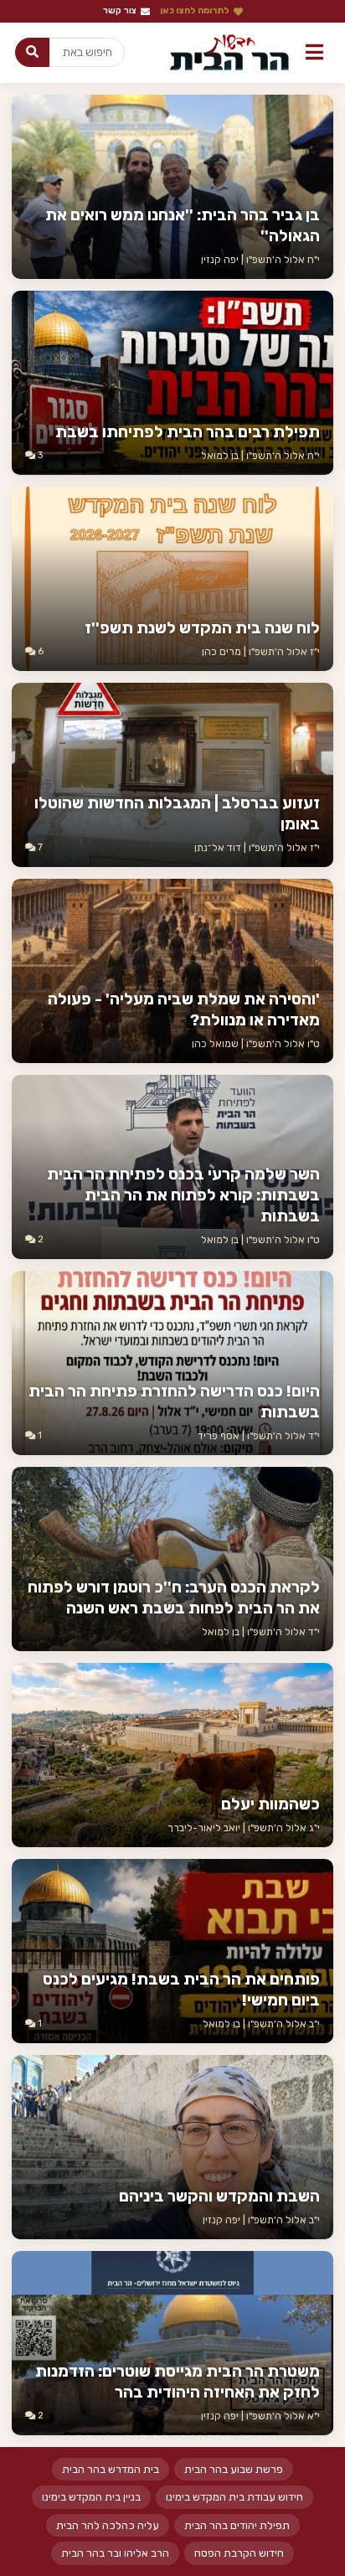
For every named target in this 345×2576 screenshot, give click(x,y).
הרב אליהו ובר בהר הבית (115, 2553)
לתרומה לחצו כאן (195, 10)
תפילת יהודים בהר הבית (237, 2525)
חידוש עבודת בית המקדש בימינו (234, 2497)
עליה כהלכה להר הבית (108, 2525)
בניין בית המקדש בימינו (91, 2497)
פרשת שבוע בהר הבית (234, 2469)
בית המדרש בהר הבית (111, 2469)
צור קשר (120, 10)
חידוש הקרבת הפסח (239, 2553)
